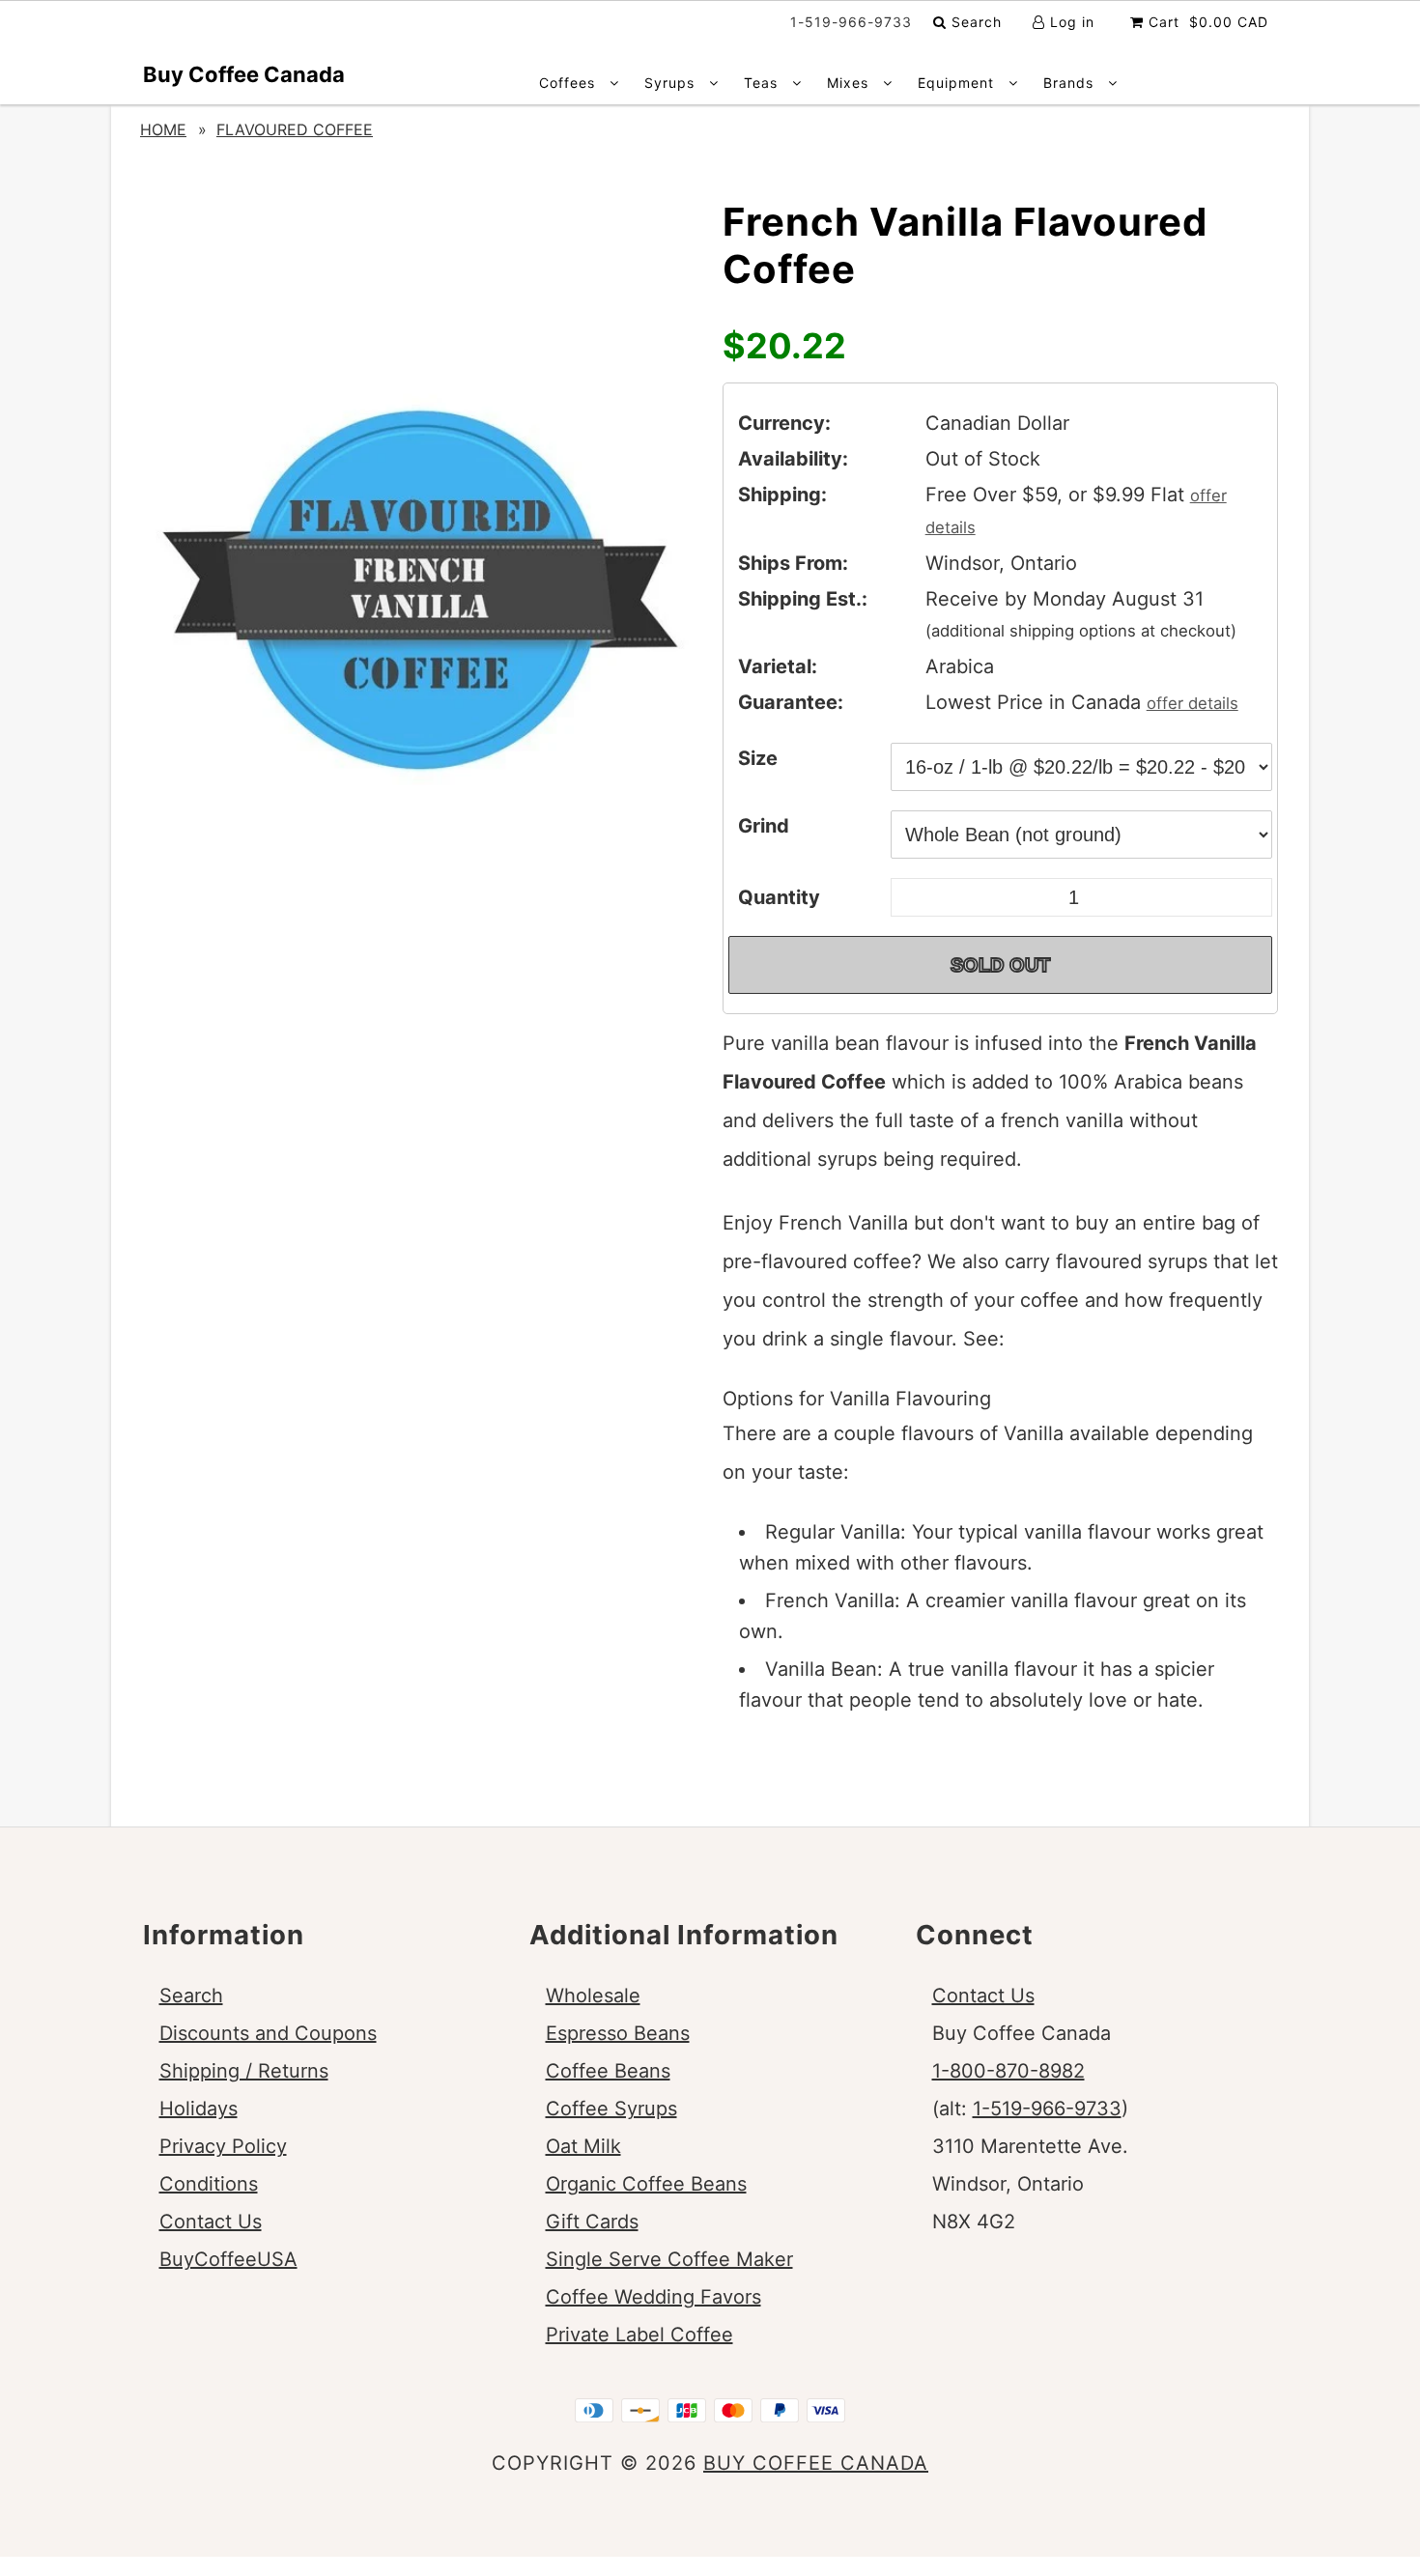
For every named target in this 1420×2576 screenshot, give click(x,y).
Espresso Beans (618, 2033)
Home (163, 129)
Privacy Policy (223, 2146)
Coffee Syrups (611, 2109)
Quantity (779, 897)
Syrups (672, 83)
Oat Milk (583, 2146)
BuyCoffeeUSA (228, 2259)
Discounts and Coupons (268, 2033)
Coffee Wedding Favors (653, 2297)
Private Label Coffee (639, 2335)
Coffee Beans (608, 2071)
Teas (763, 83)
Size (758, 758)
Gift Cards (592, 2222)
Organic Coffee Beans (646, 2184)
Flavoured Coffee (295, 129)
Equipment (958, 83)
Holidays (199, 2109)
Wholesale (593, 1996)
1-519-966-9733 (1047, 2109)
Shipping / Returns (244, 2071)
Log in (1070, 22)
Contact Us (211, 2222)
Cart (1206, 22)
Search (974, 22)
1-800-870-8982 (1008, 2071)
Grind (764, 826)
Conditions (209, 2184)
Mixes (850, 83)
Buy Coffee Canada (244, 74)
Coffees (569, 83)
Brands (1071, 83)
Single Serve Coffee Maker (669, 2259)
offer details (1193, 703)
